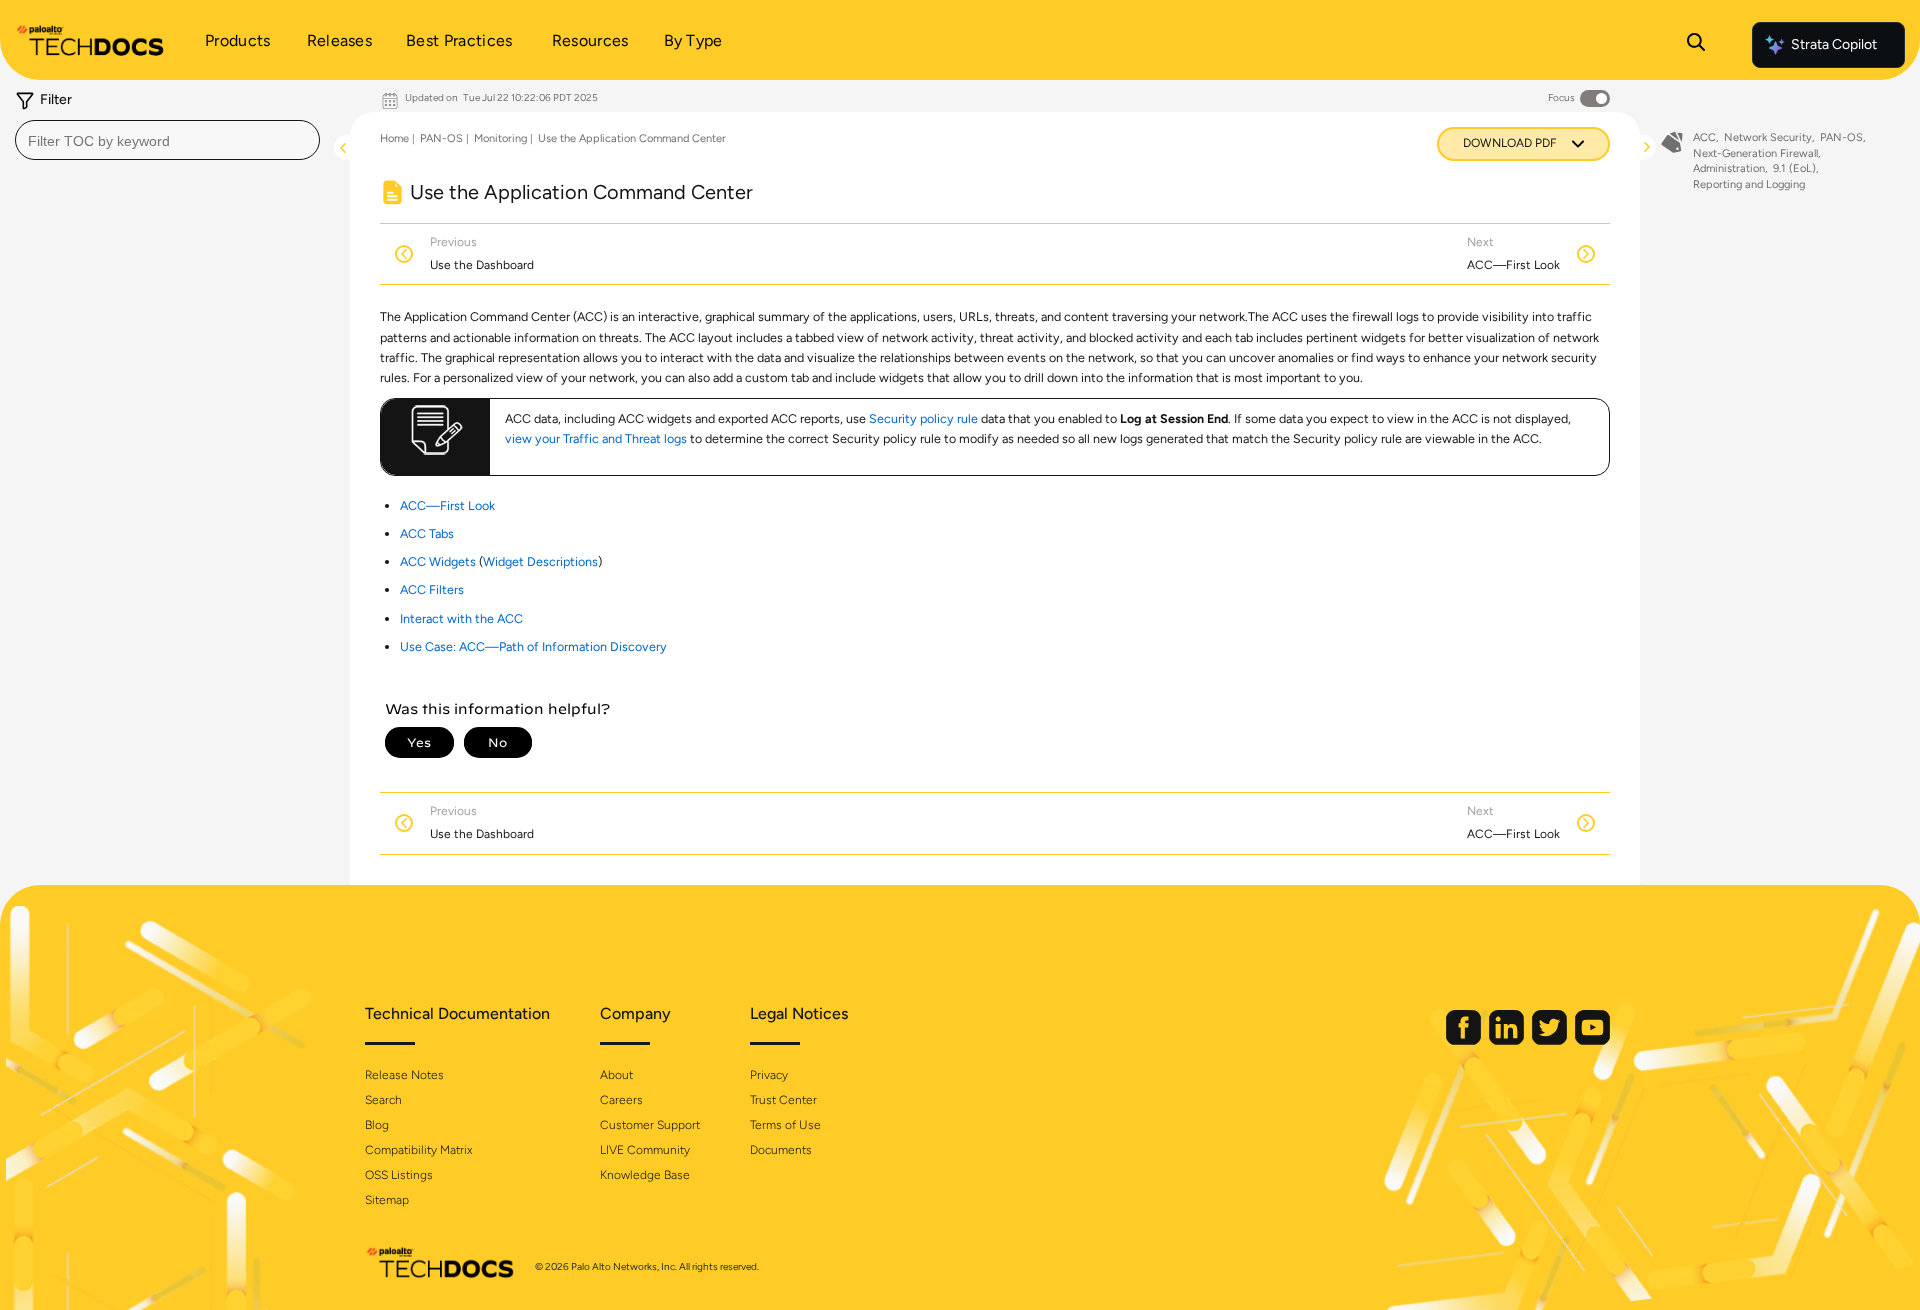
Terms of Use (785, 1125)
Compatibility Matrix (418, 1150)
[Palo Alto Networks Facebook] (1465, 1040)
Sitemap (387, 1200)
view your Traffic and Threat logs (596, 438)
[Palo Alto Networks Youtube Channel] (1592, 1040)
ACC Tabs (427, 533)
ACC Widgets (438, 561)
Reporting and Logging (1749, 184)
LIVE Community (645, 1150)
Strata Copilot (1834, 44)
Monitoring (500, 138)
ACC (1704, 137)
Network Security (1768, 137)
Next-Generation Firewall (1755, 153)
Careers (621, 1100)
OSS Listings (399, 1175)
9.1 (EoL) (1794, 168)
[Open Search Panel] (1696, 45)
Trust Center (783, 1100)
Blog (377, 1125)
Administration (1729, 168)
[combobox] (167, 140)
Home (394, 138)
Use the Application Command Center (632, 138)
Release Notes (404, 1075)
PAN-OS (441, 138)
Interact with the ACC (461, 618)
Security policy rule (923, 418)
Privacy (769, 1075)
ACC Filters (432, 589)
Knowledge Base (645, 1175)
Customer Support (650, 1125)
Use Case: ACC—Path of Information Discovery (533, 646)
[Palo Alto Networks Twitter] (1551, 1040)
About (616, 1075)
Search (383, 1100)
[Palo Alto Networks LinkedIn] (1508, 1040)
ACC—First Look (447, 505)
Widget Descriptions (540, 561)
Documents (781, 1150)
